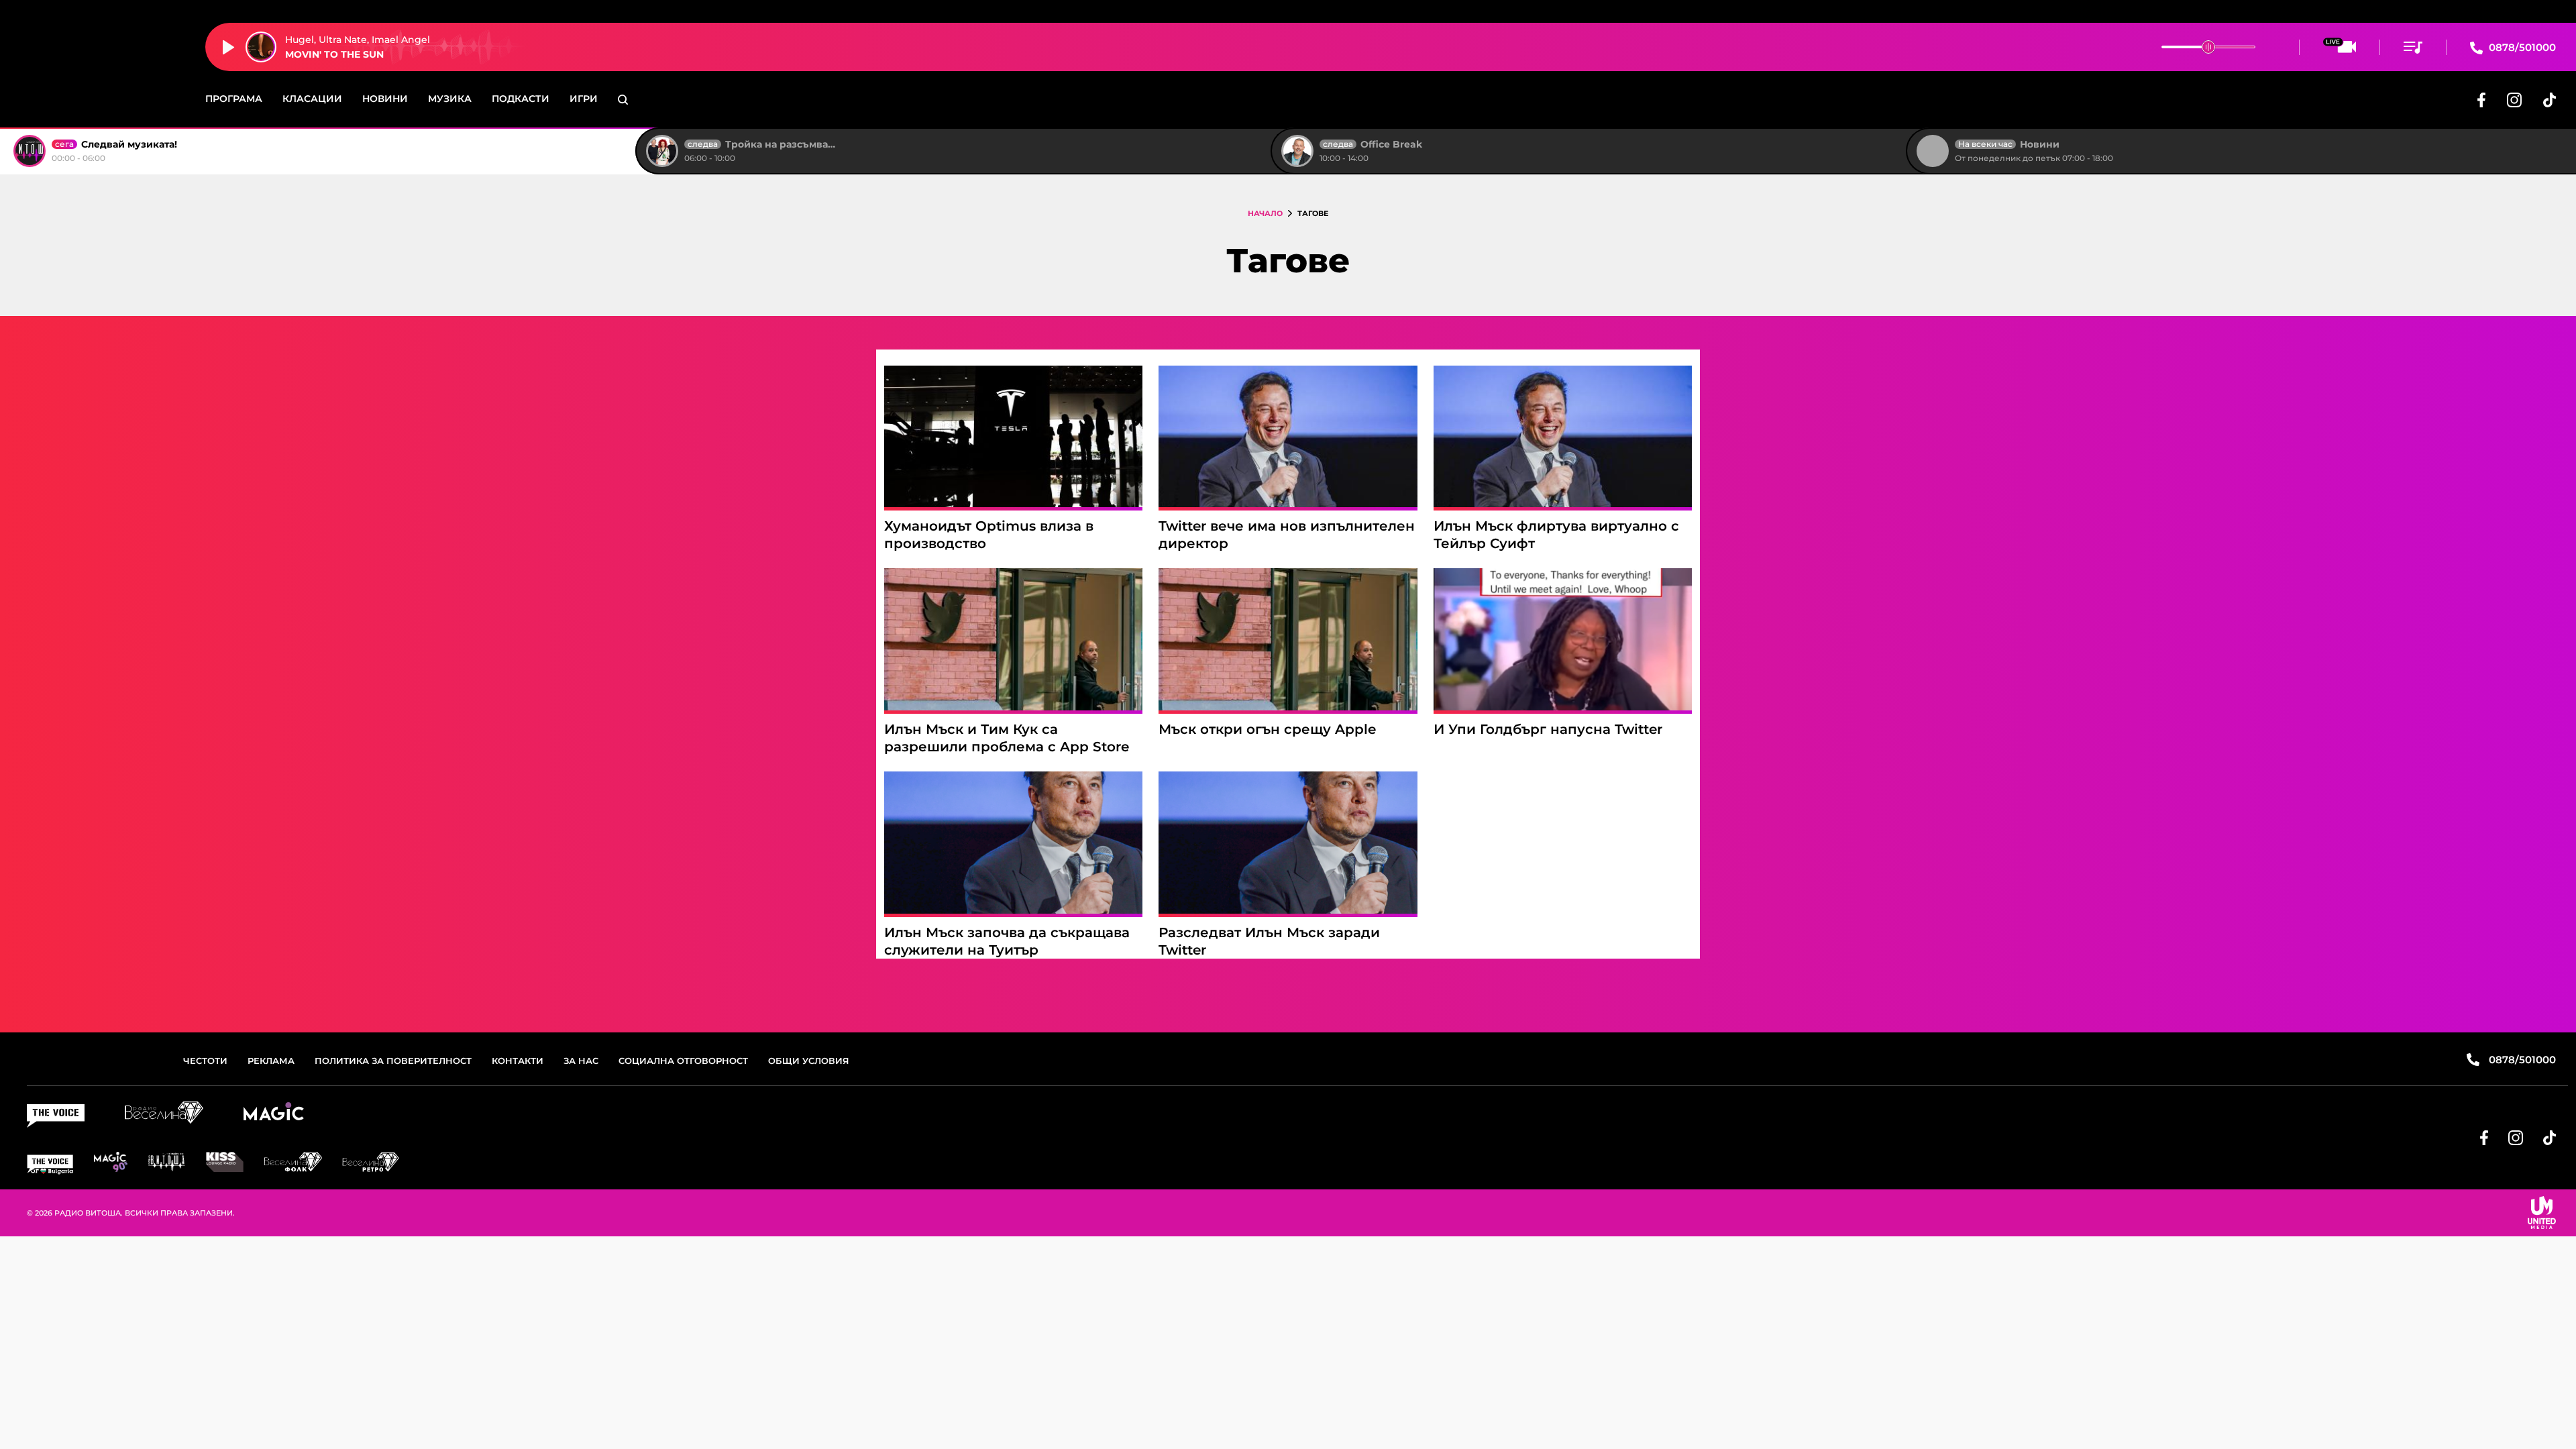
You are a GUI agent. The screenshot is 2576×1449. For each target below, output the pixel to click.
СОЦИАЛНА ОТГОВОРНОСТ (683, 1061)
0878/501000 (2521, 47)
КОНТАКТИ (518, 1061)
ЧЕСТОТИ (205, 1061)
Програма (234, 99)
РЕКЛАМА (271, 1061)
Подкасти (521, 99)
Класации (312, 99)
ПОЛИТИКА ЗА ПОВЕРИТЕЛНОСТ (393, 1061)
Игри (584, 99)
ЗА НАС (581, 1061)
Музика (450, 99)
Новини (385, 99)
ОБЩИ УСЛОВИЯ (809, 1061)
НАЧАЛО (1265, 213)
